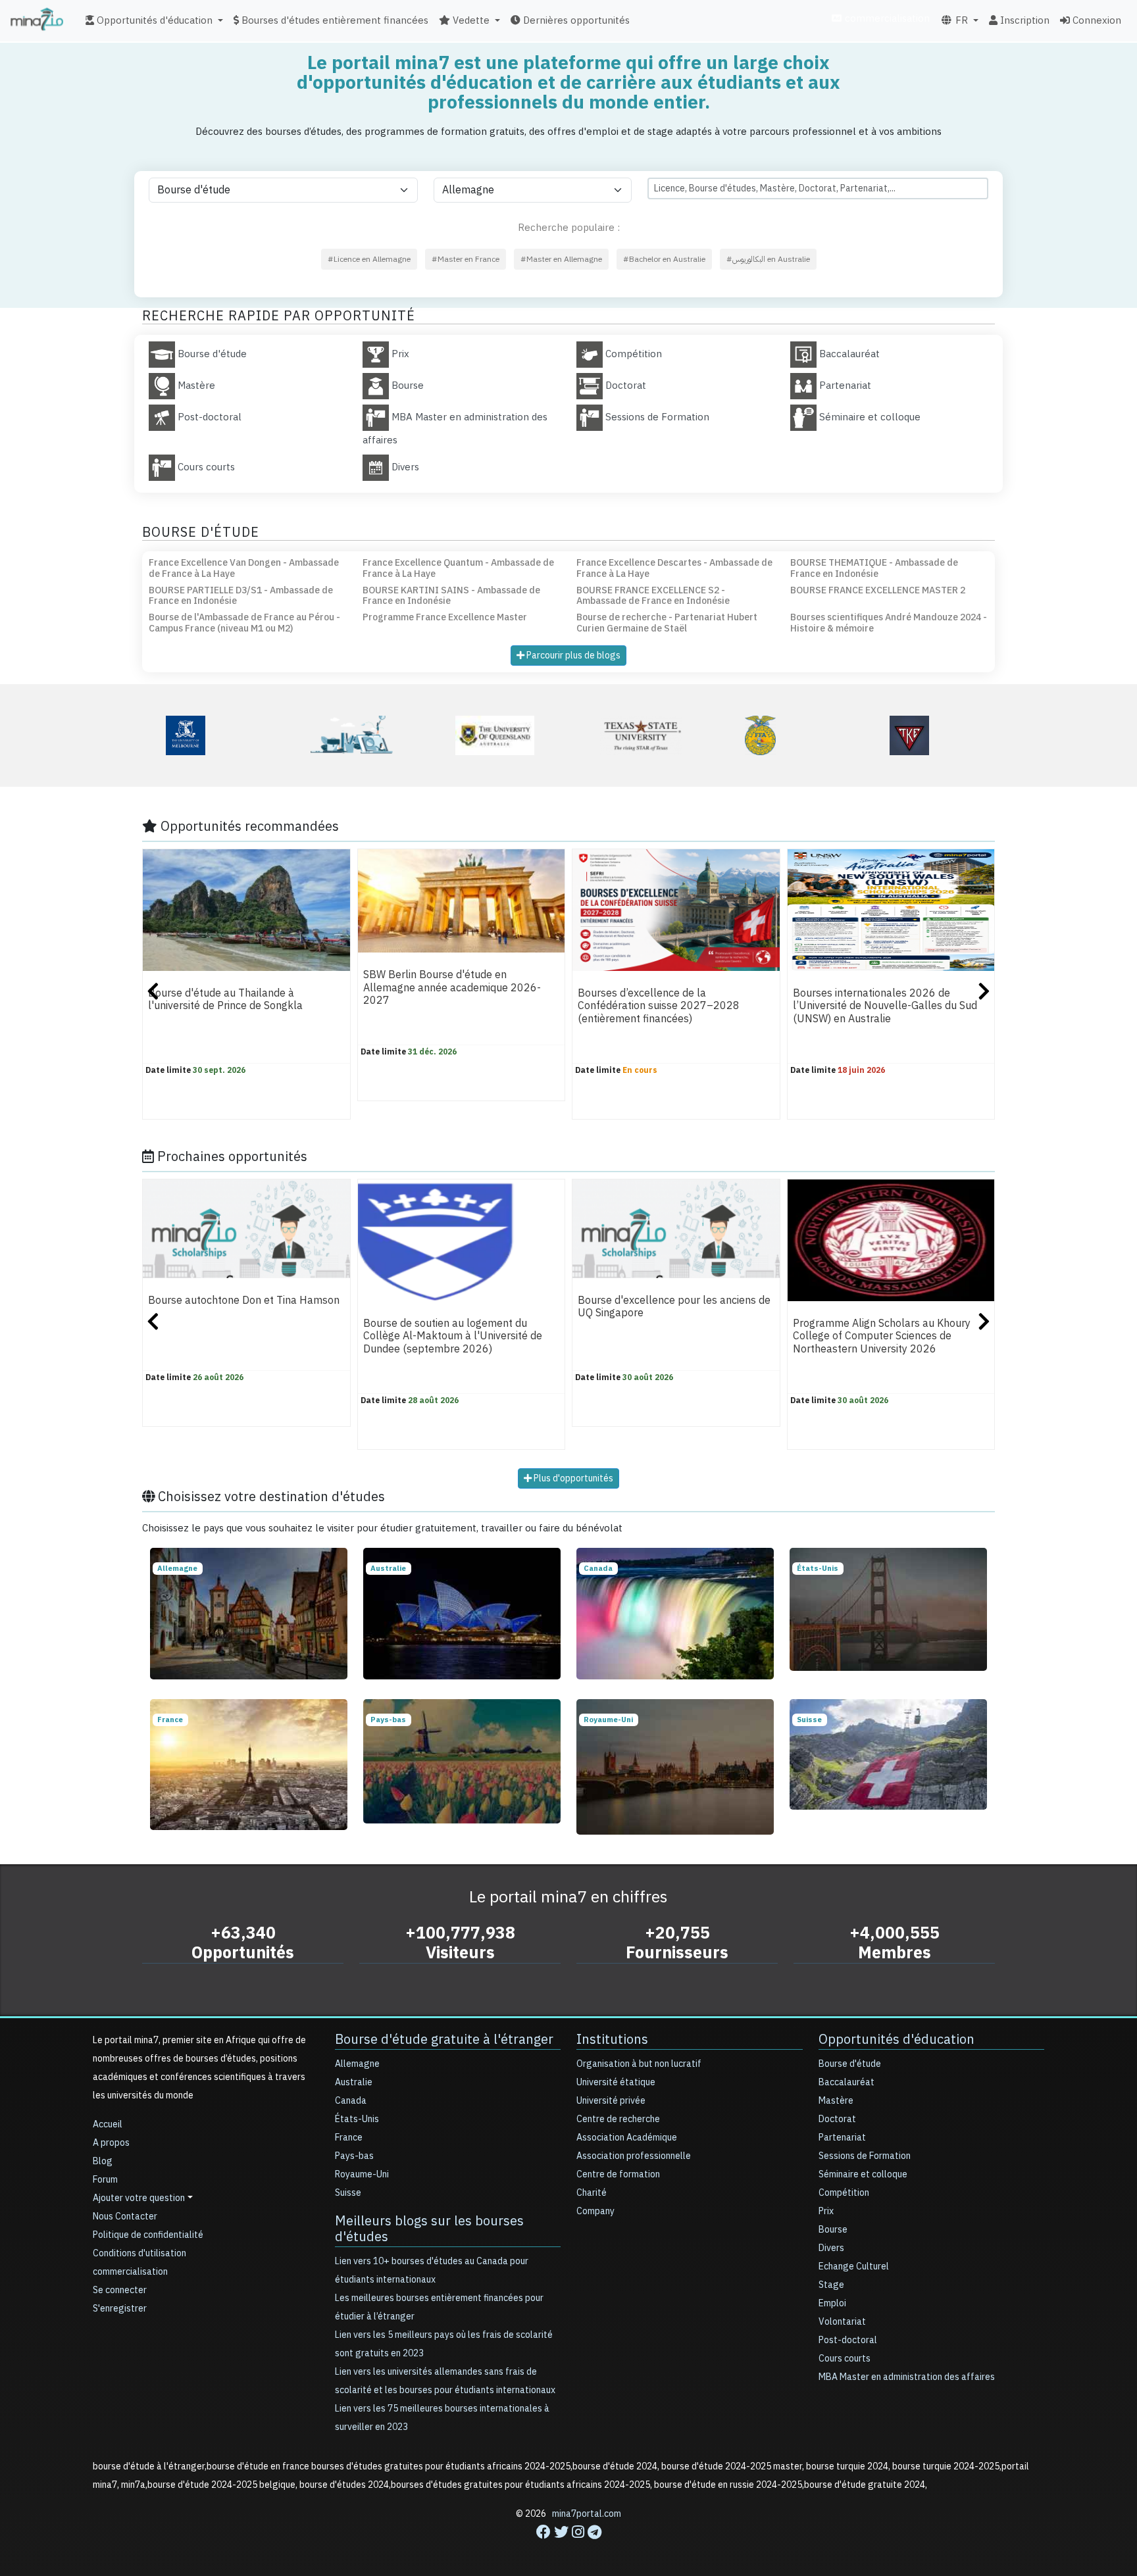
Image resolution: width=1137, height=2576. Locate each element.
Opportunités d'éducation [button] (153, 20)
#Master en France (466, 259)
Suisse (348, 2193)
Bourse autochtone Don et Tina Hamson (244, 1300)
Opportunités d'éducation (897, 2039)
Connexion (1096, 20)
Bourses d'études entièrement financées (334, 20)
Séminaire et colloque (863, 2174)
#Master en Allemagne (561, 259)
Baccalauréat (846, 2082)
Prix (826, 2211)
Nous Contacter (125, 2217)
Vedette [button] (470, 20)
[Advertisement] (568, 2546)
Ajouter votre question (139, 2198)
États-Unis (357, 2119)
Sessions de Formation (865, 2156)
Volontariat (842, 2322)
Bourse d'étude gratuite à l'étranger (444, 2039)
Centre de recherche (618, 2119)
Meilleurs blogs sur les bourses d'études (429, 2229)
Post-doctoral (848, 2340)
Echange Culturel (854, 2266)
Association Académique (627, 2138)
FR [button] (960, 20)
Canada (351, 2101)
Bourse (833, 2230)
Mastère (836, 2101)
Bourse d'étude (850, 2064)
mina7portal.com (587, 2514)
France (349, 2138)
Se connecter (120, 2290)
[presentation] (153, 993)
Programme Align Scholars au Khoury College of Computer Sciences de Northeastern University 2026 (882, 1336)
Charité (592, 2193)
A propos (111, 2143)
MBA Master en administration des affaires (907, 2377)
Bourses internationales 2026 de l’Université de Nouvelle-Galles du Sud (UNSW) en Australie (885, 1006)
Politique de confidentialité (148, 2235)
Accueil (108, 2124)
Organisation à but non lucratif (639, 2064)
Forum (105, 2180)
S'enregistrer (120, 2309)
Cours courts (845, 2359)
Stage (831, 2285)
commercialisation (886, 18)
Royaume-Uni (362, 2174)
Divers (831, 2248)
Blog (103, 2161)
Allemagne (357, 2064)
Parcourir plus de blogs (572, 656)
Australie (354, 2082)
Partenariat (842, 2138)
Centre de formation (618, 2174)
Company (595, 2211)
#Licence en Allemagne (369, 259)
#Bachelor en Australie (664, 259)
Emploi (832, 2303)
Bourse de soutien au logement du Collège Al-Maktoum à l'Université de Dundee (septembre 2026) (453, 1336)
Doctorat (837, 2119)
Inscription (1023, 20)
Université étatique (616, 2082)
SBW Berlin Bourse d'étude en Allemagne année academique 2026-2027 (452, 988)
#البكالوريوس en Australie (768, 259)
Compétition (844, 2193)
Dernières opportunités (575, 20)
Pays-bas (354, 2156)
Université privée (611, 2101)
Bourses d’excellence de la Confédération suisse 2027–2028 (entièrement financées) (659, 1006)
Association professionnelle (634, 2156)
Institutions (612, 2039)
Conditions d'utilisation (139, 2253)
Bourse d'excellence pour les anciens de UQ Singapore (674, 1307)
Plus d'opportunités (572, 1478)
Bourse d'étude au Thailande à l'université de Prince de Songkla (225, 1000)
